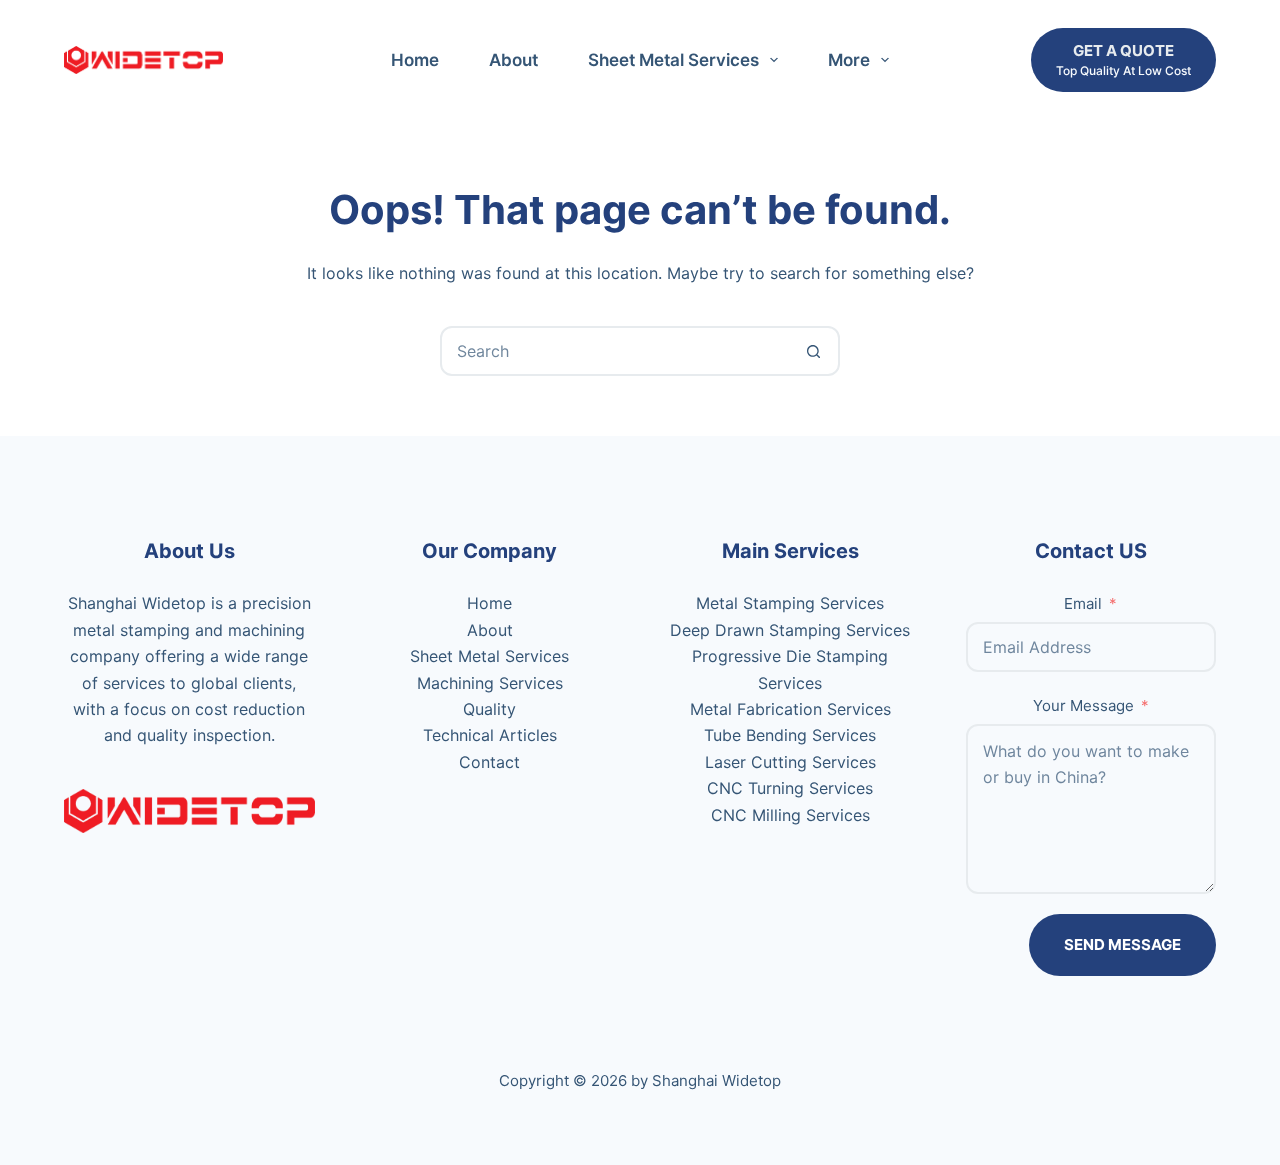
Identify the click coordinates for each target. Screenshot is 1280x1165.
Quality (489, 709)
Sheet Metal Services (673, 60)
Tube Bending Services (790, 735)
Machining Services (490, 683)
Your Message (1083, 705)
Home (415, 60)
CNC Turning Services (790, 788)
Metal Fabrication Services (790, 709)
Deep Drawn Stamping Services (790, 630)
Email (1083, 603)
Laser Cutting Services (790, 762)
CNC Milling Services (790, 815)
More (849, 60)
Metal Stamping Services (790, 603)
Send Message (1122, 944)
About (513, 60)
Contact (489, 762)
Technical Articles (490, 735)
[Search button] (813, 351)
